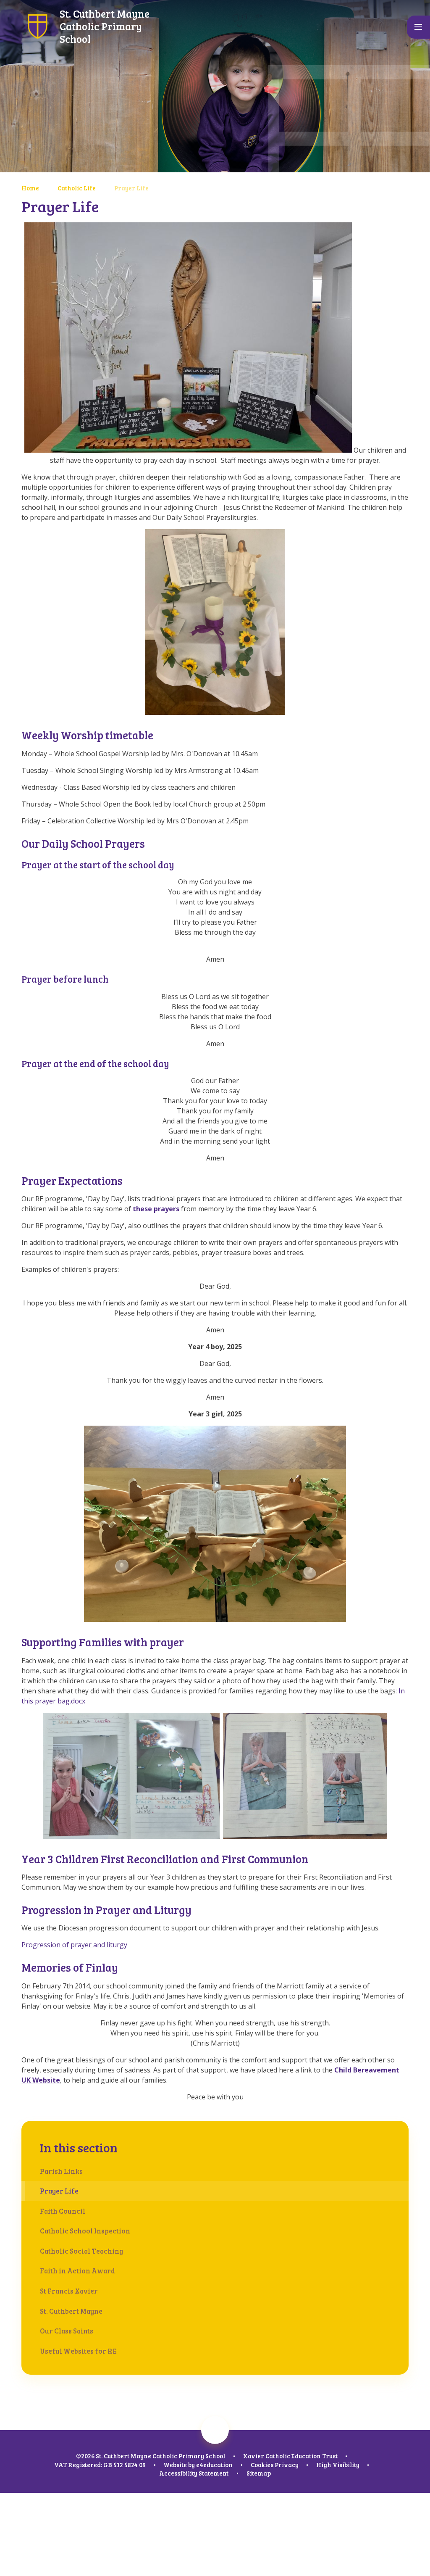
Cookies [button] (262, 2465)
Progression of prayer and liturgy (74, 1945)
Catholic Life (77, 188)
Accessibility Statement (194, 2473)
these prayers (156, 1209)
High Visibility (338, 2465)
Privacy (287, 2465)
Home (30, 188)
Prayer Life (131, 188)
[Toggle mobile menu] (418, 27)
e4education (214, 2465)
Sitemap (259, 2473)
